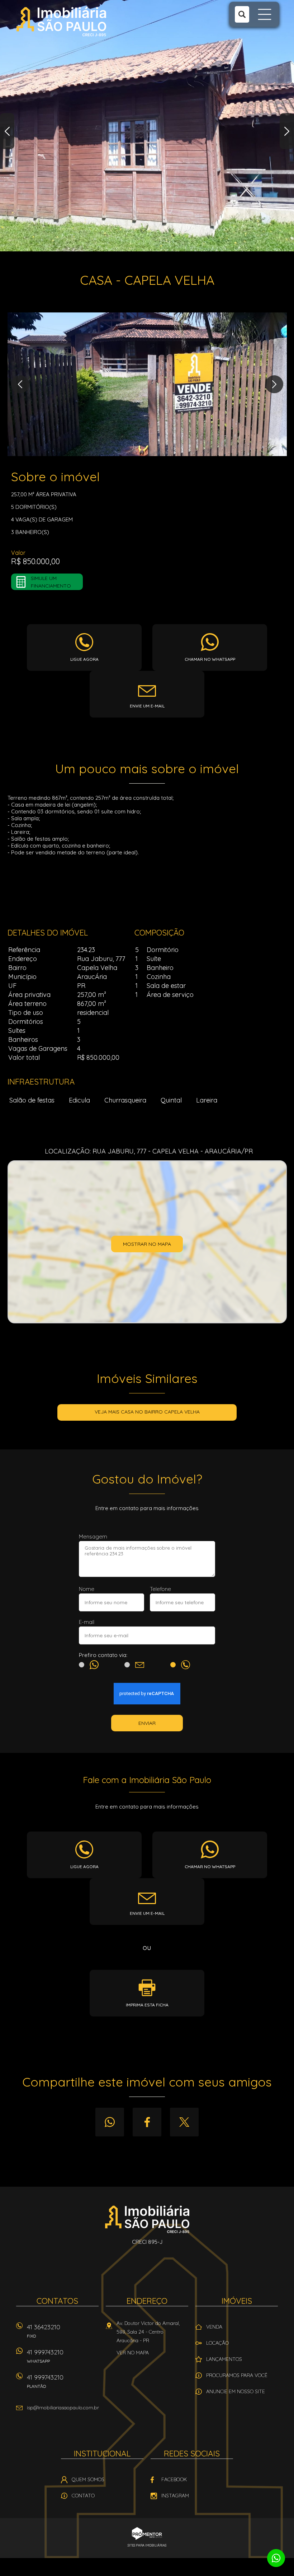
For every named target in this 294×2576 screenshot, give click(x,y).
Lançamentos (224, 2359)
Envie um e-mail (147, 706)
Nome (87, 1589)
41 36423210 (44, 2331)
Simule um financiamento (51, 582)
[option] (147, 126)
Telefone (160, 1589)
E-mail (87, 1622)
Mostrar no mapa (147, 1244)
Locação (217, 2343)
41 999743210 (45, 2356)
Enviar (147, 1723)
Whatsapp (110, 2122)
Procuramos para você (237, 2375)
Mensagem (93, 1537)
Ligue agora (84, 659)
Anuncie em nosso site (236, 2391)
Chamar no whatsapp (210, 659)
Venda (214, 2327)
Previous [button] (7, 131)
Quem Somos (88, 2479)
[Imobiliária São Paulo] (61, 22)
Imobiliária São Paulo (147, 2219)
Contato (83, 2496)
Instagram (175, 2496)
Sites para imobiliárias (147, 2545)
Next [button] (287, 131)
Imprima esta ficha (147, 2005)
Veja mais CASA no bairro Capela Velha (147, 1412)
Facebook (147, 2122)
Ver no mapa (133, 2353)
